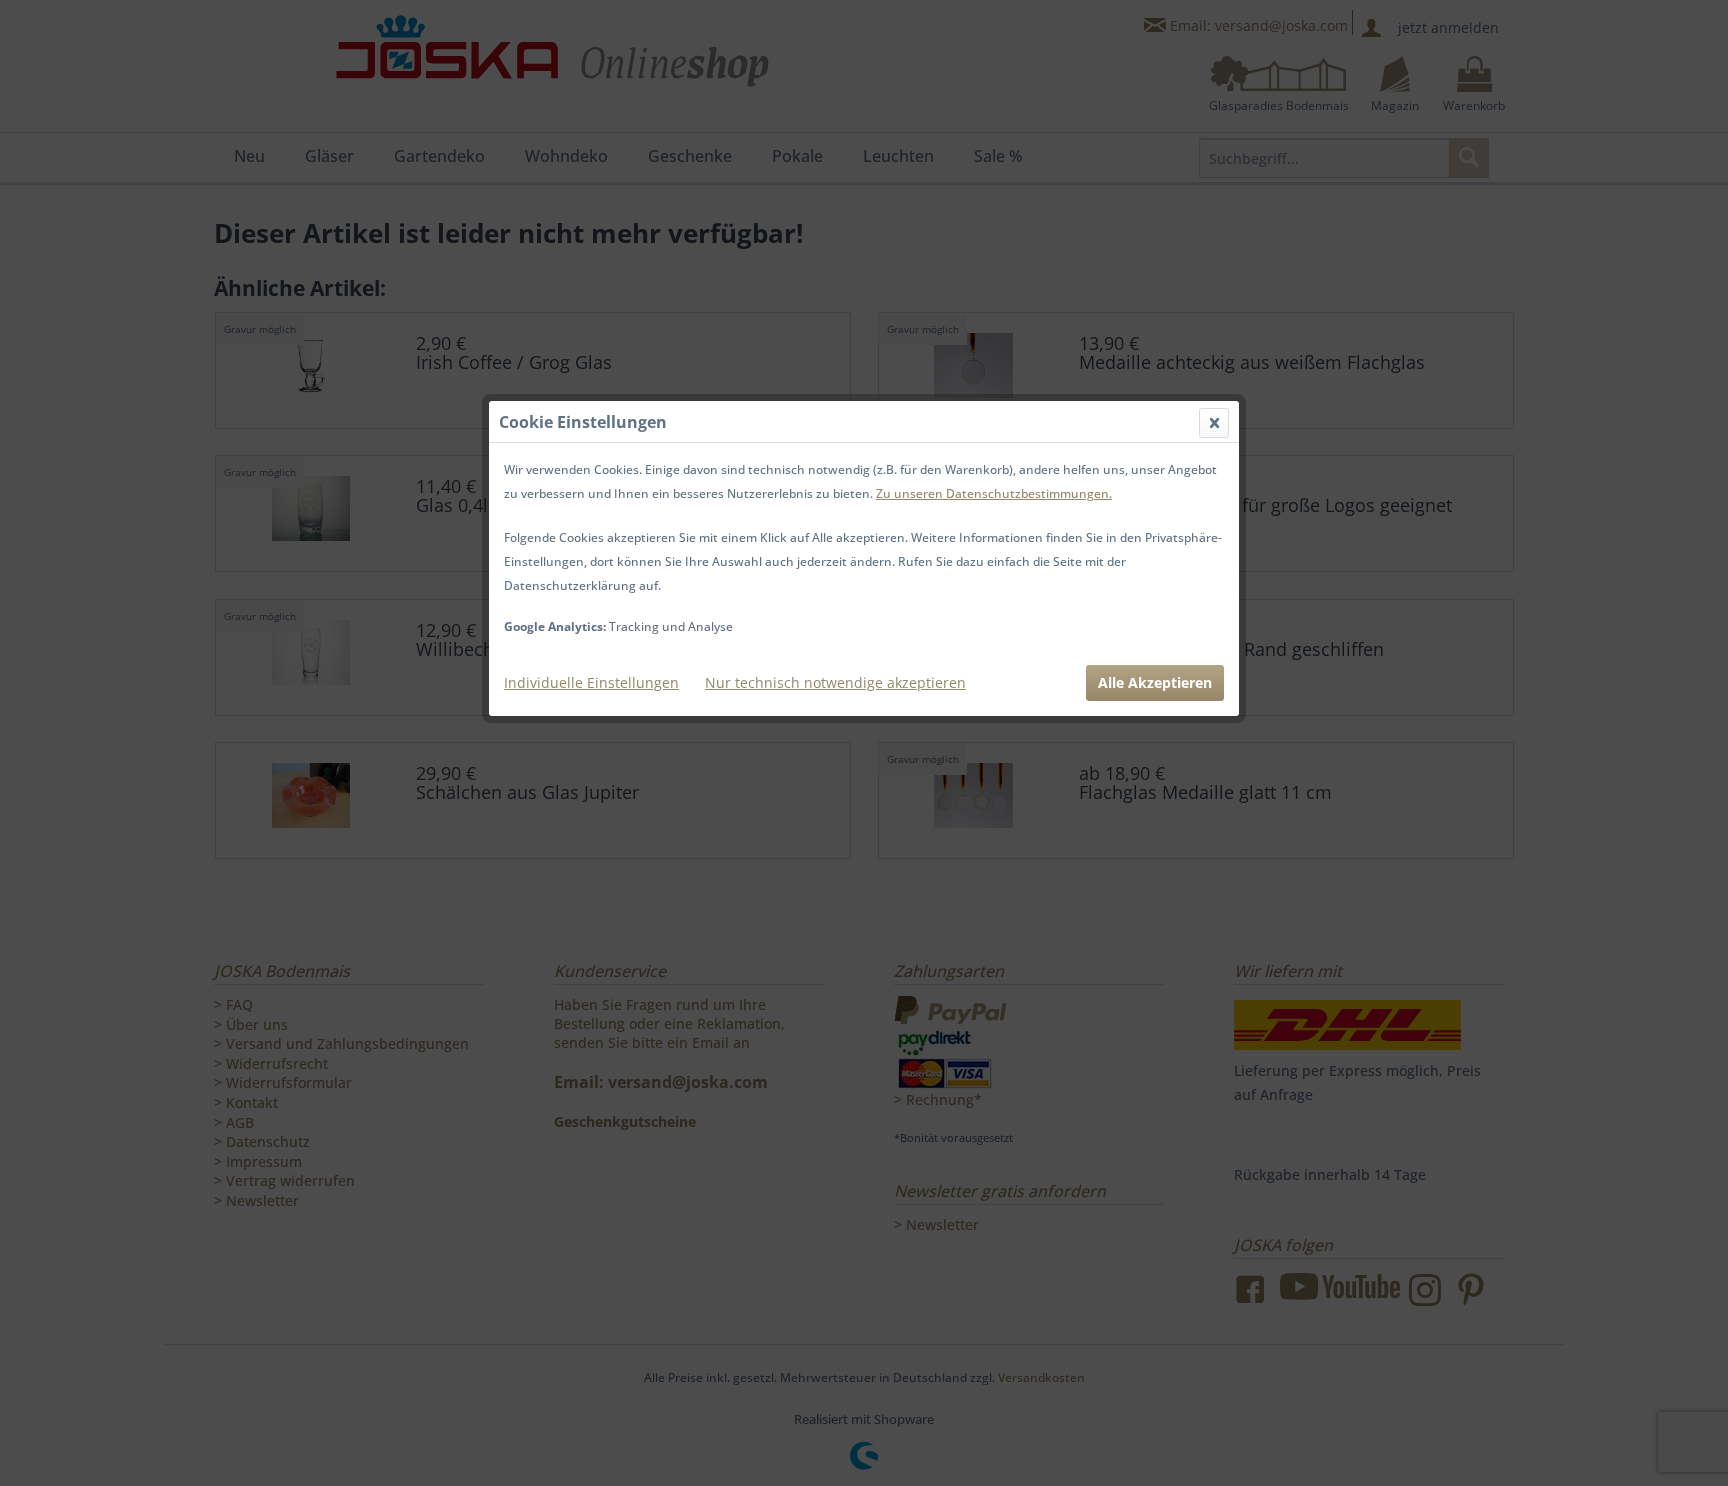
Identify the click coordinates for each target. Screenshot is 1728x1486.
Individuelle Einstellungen (591, 682)
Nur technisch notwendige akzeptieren (835, 682)
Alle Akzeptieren (1155, 682)
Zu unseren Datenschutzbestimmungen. (994, 493)
